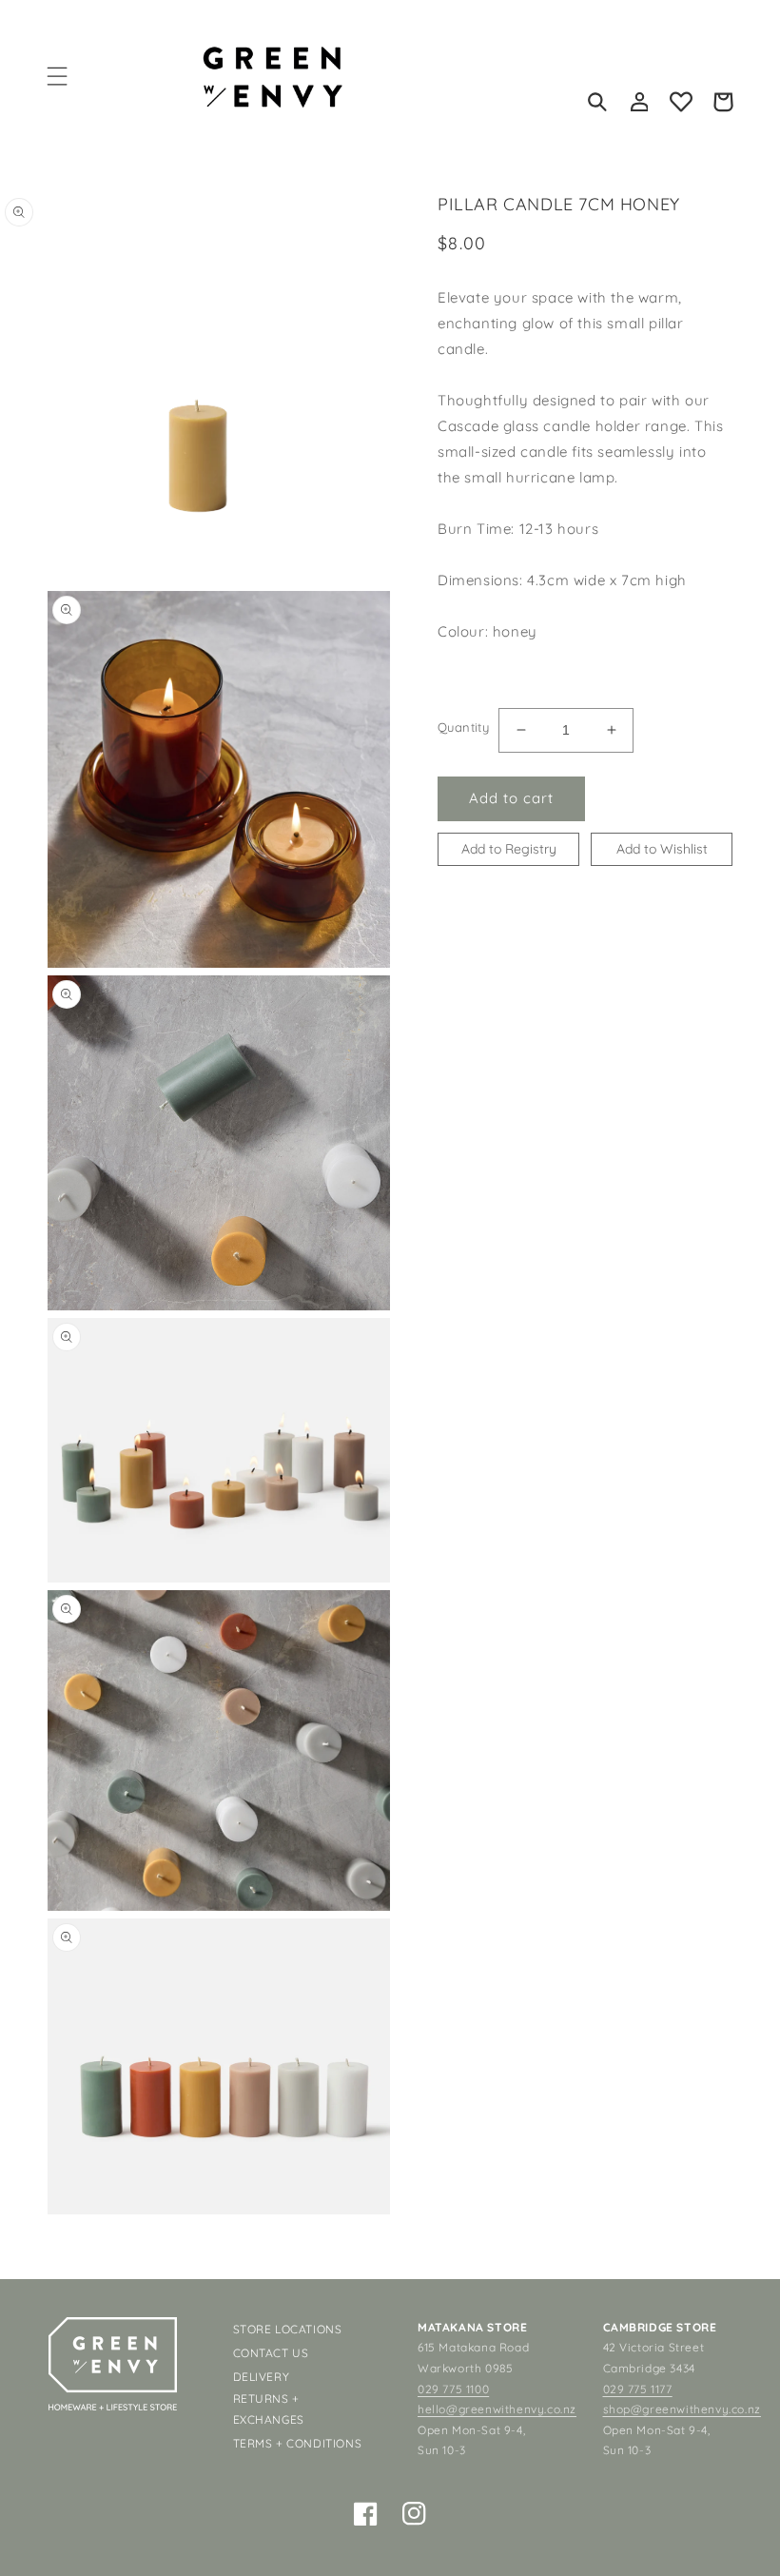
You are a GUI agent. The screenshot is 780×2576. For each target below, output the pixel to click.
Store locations (288, 2329)
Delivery (262, 2377)
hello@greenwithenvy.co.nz (497, 2409)
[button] (57, 76)
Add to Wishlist (662, 849)
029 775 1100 (453, 2389)
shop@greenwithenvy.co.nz (682, 2409)
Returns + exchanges (269, 2409)
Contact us (271, 2353)
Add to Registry (509, 849)
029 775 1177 (638, 2389)
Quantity (463, 727)
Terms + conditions (298, 2443)
